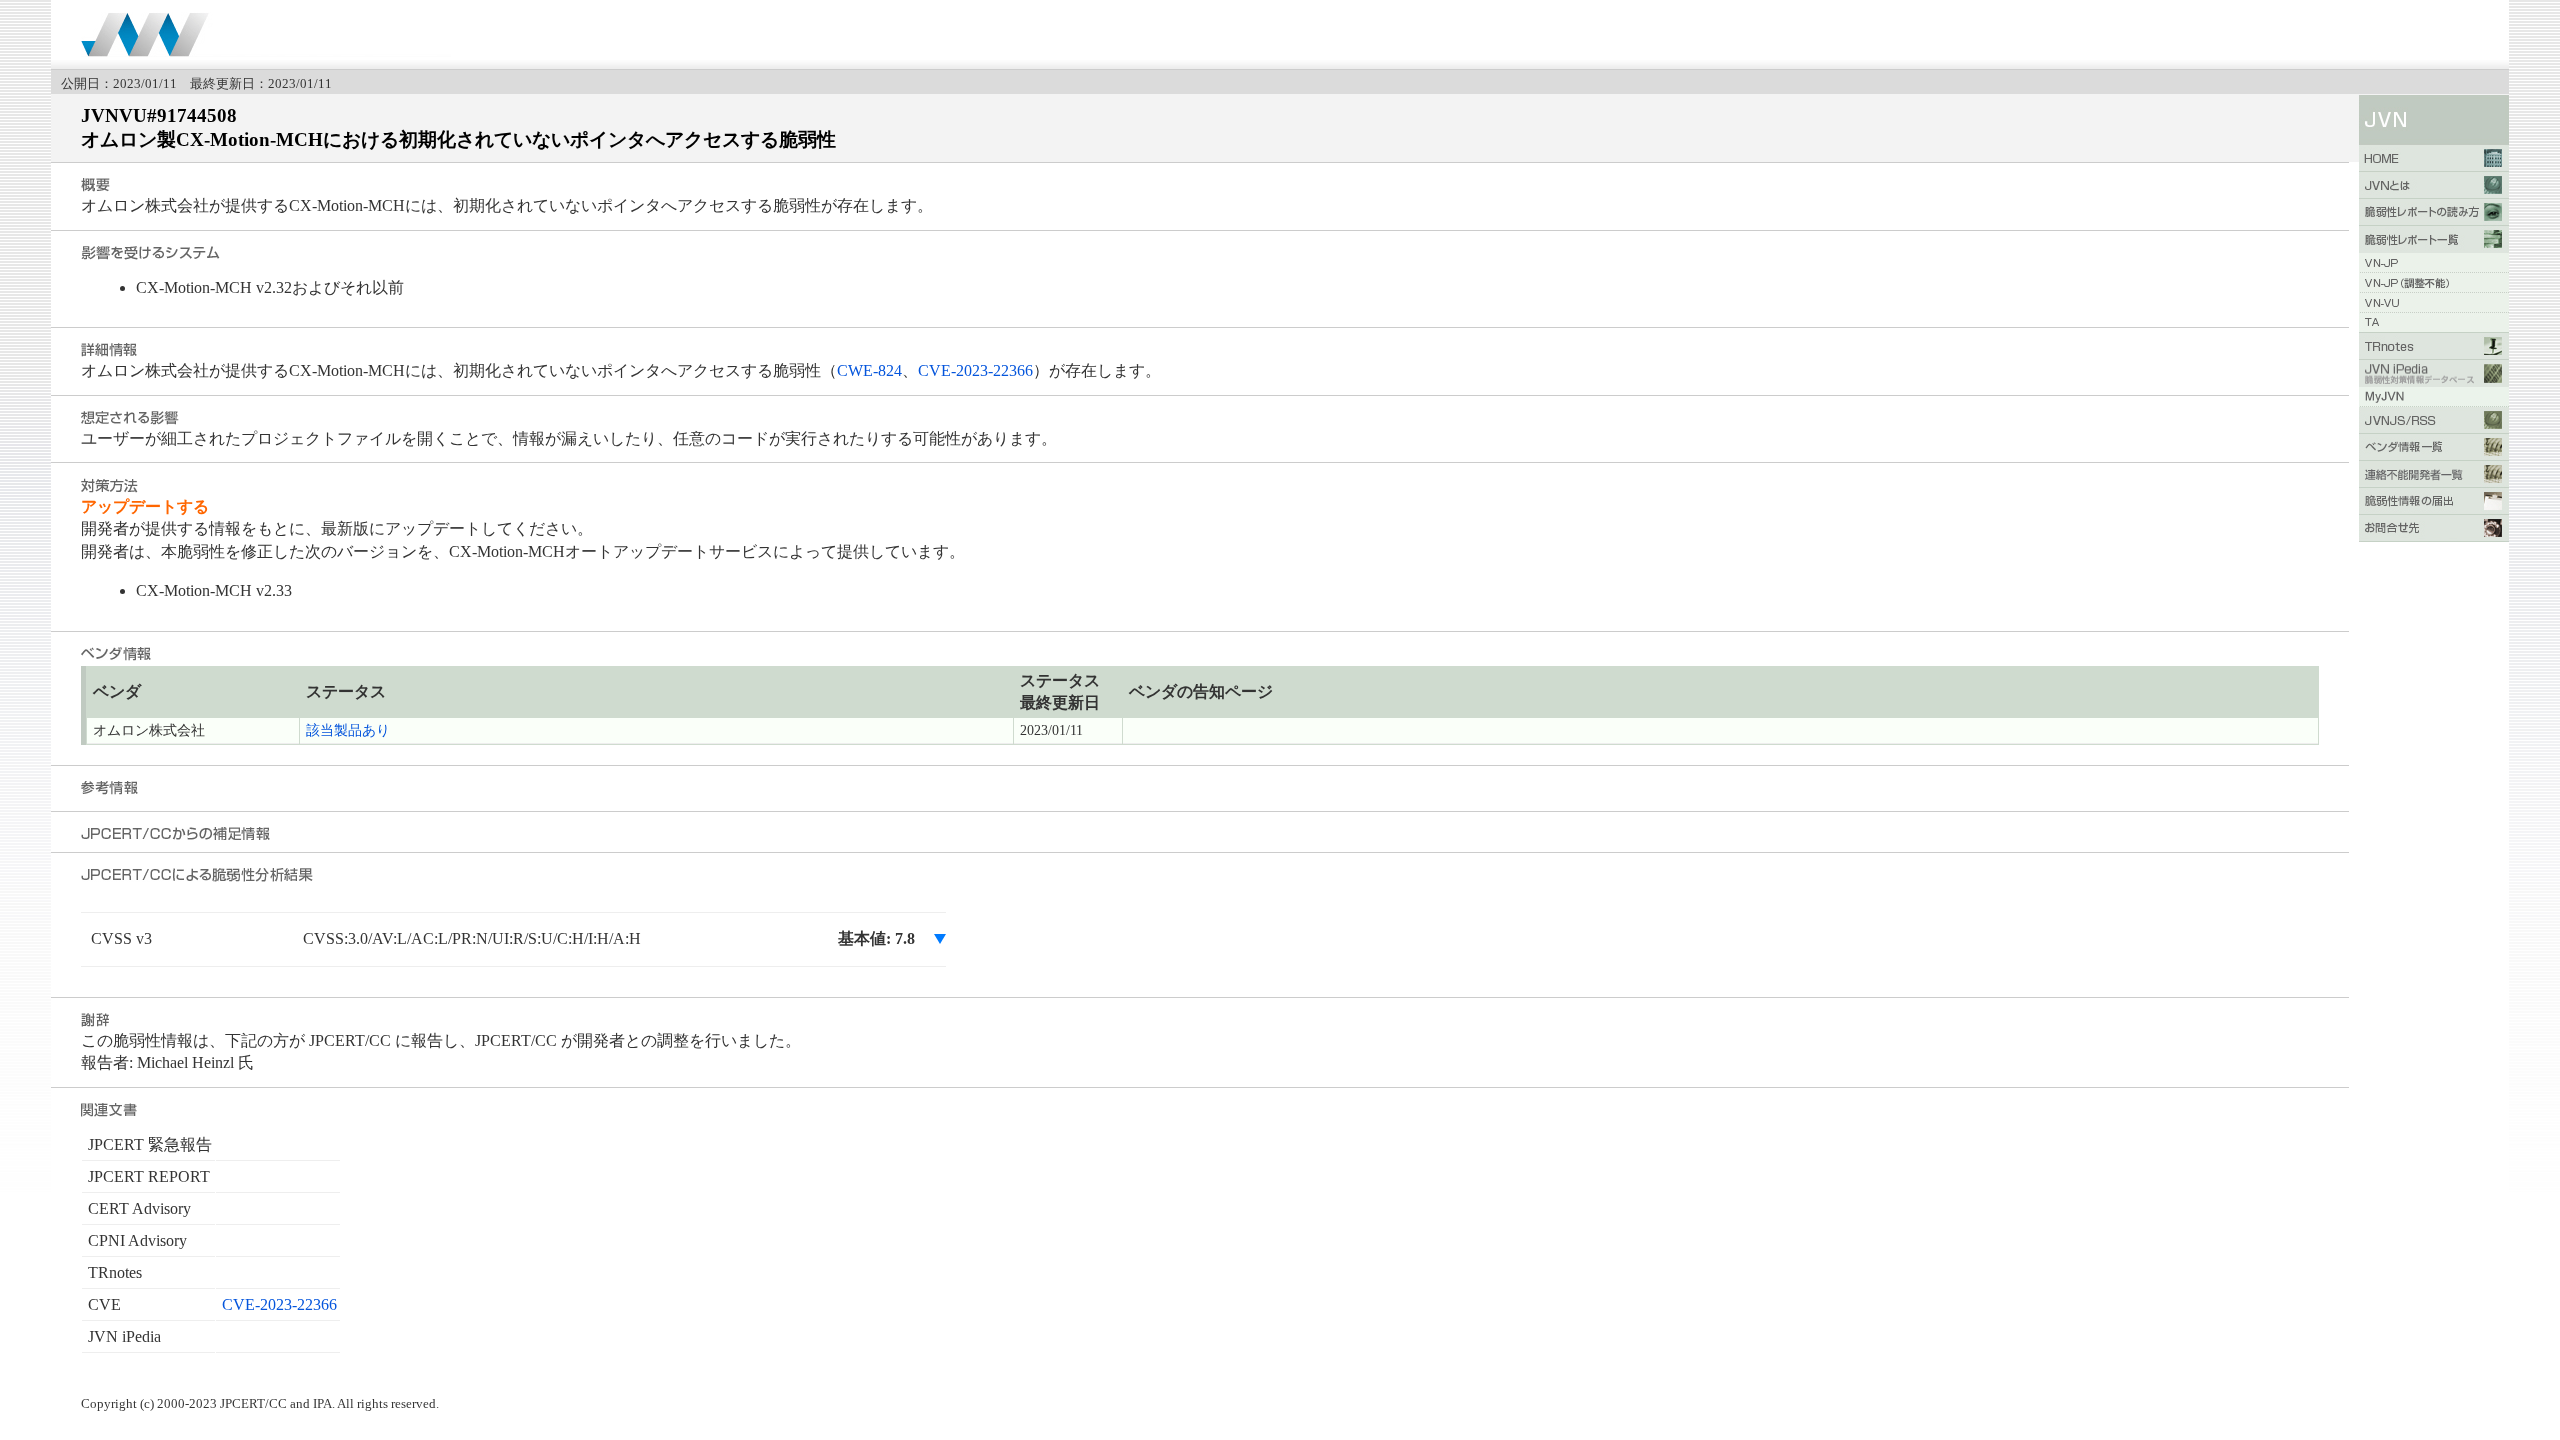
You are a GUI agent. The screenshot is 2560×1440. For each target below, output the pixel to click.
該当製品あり (348, 730)
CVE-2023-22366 (975, 370)
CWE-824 (869, 370)
